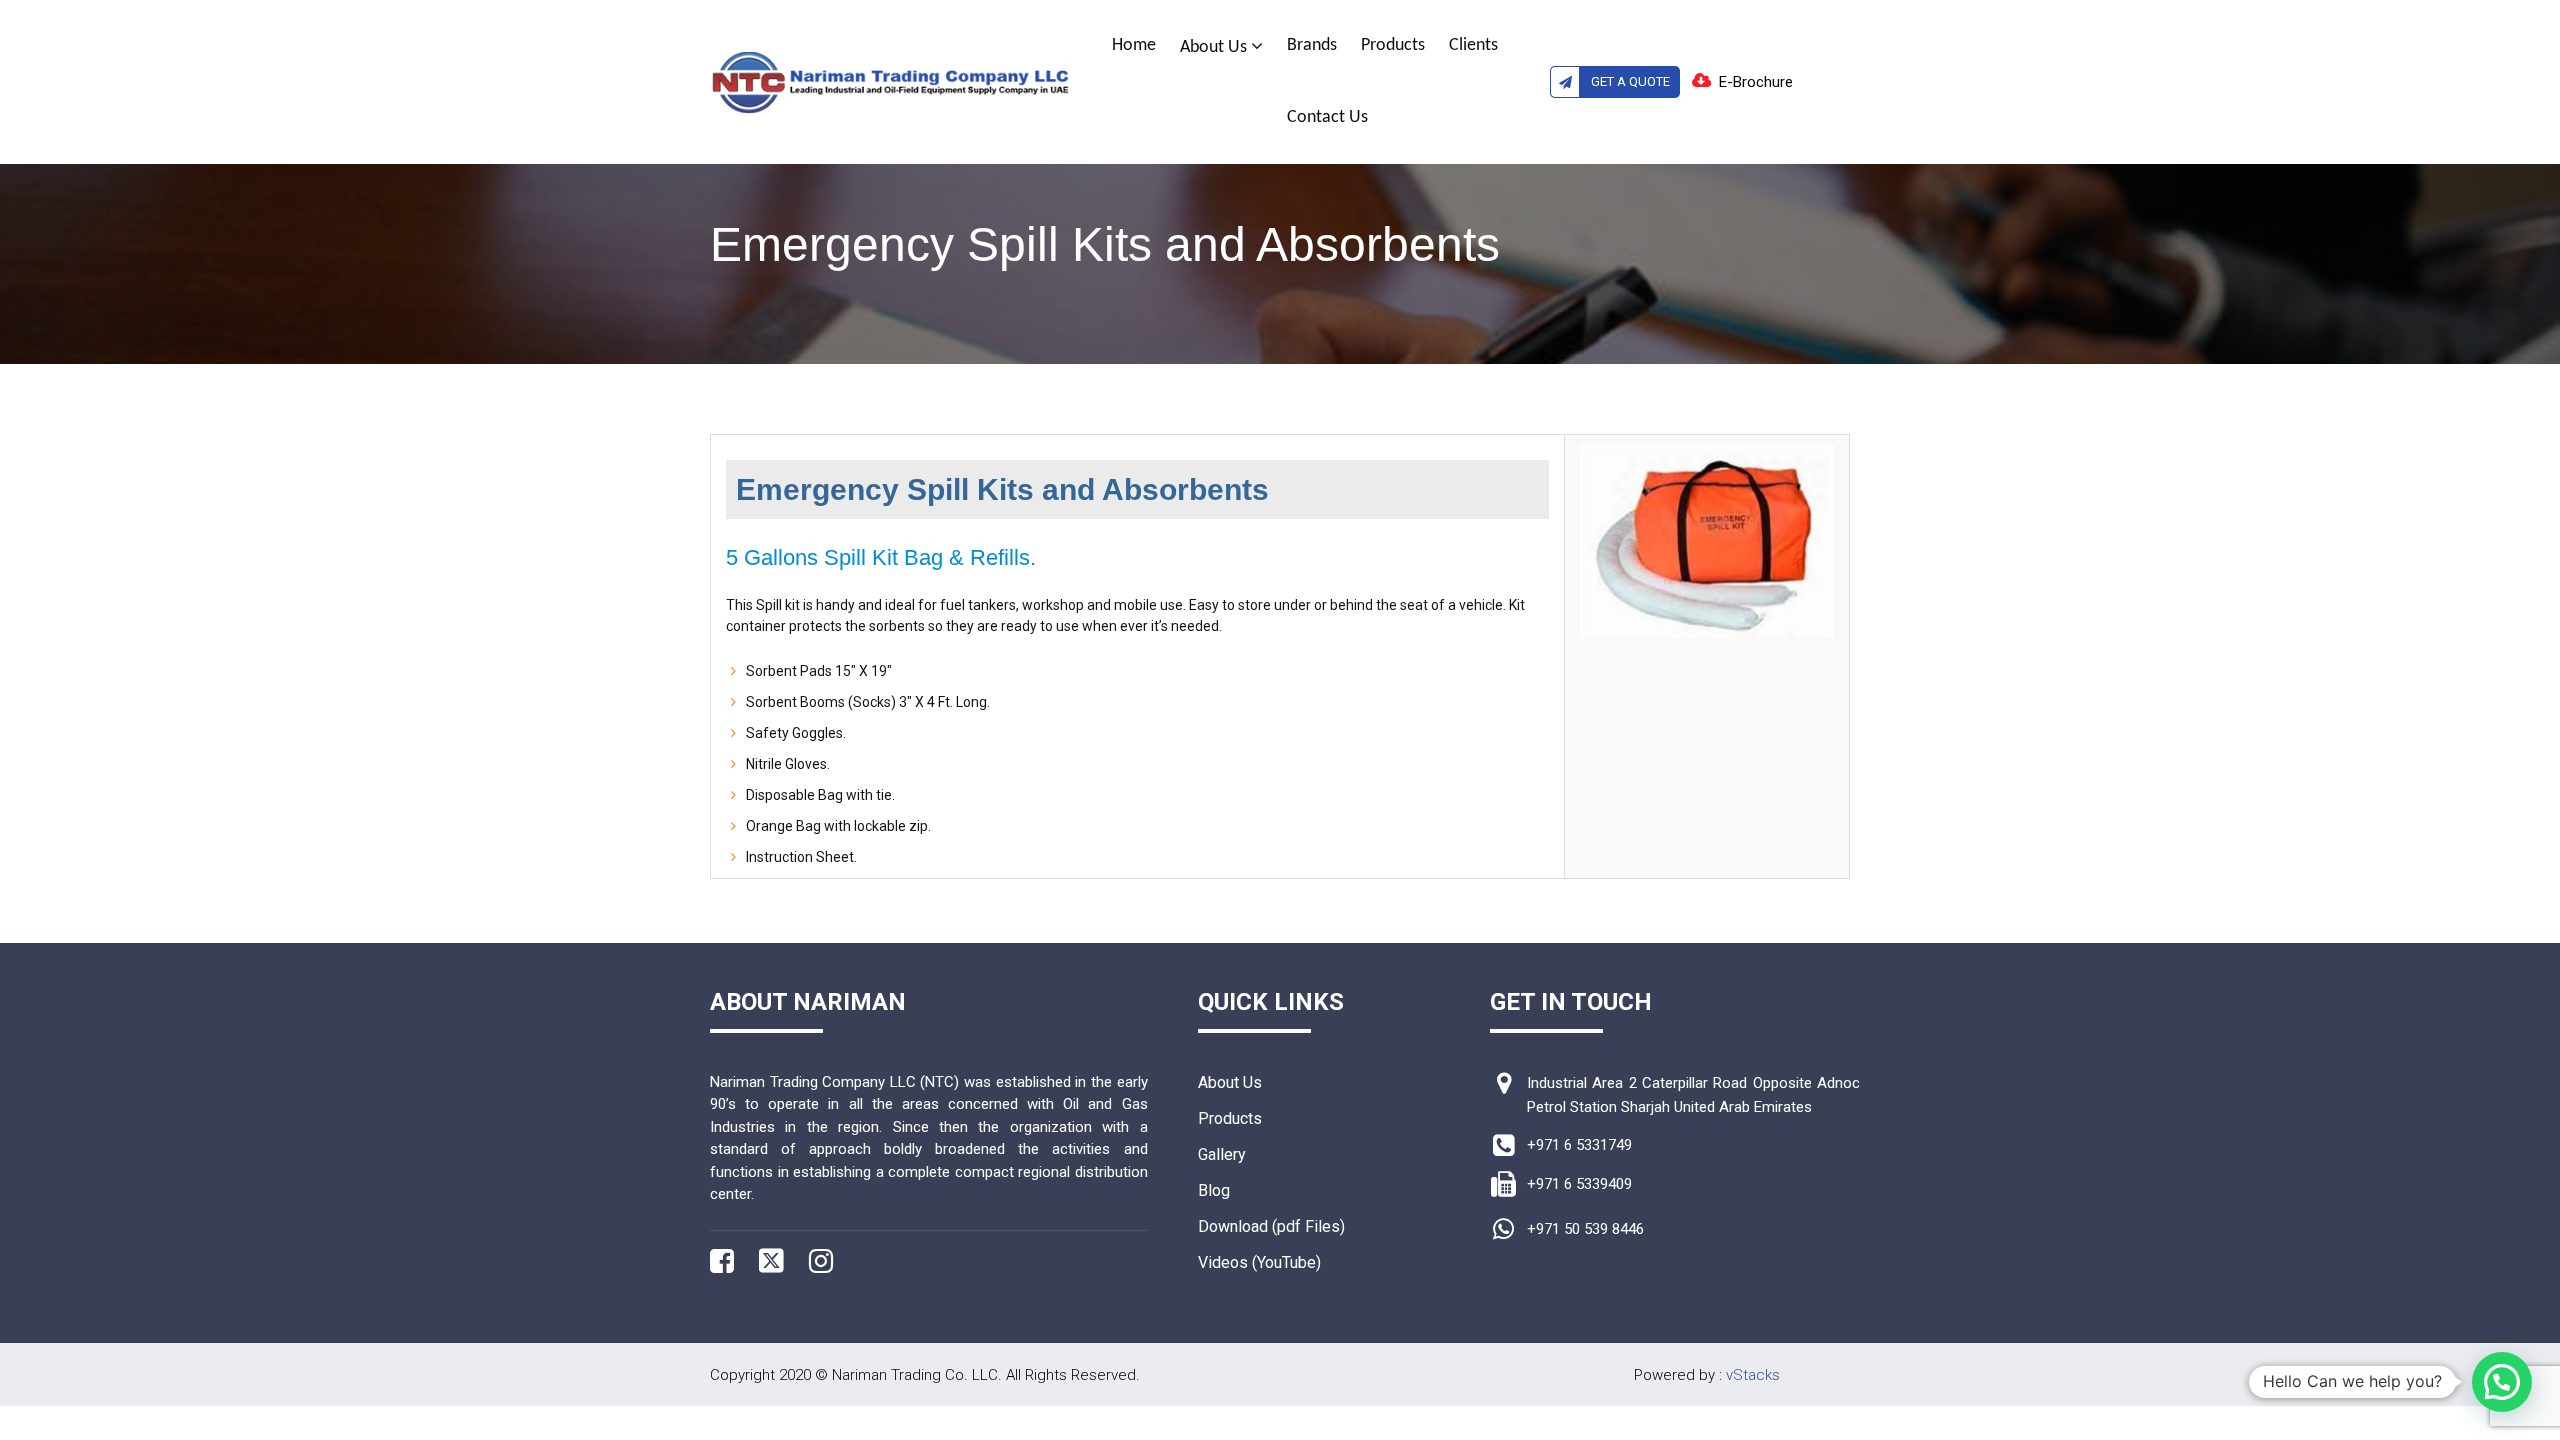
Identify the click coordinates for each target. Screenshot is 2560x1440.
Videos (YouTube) (1259, 1262)
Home (1134, 45)
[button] (2502, 1382)
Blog (1214, 1190)
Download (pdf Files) (1271, 1226)
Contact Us (1327, 117)
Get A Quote (1630, 81)
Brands (1312, 45)
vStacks (1753, 1375)
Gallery (1222, 1154)
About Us (1215, 47)
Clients (1473, 45)
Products (1393, 45)
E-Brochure (1756, 82)
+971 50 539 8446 (1585, 1229)
